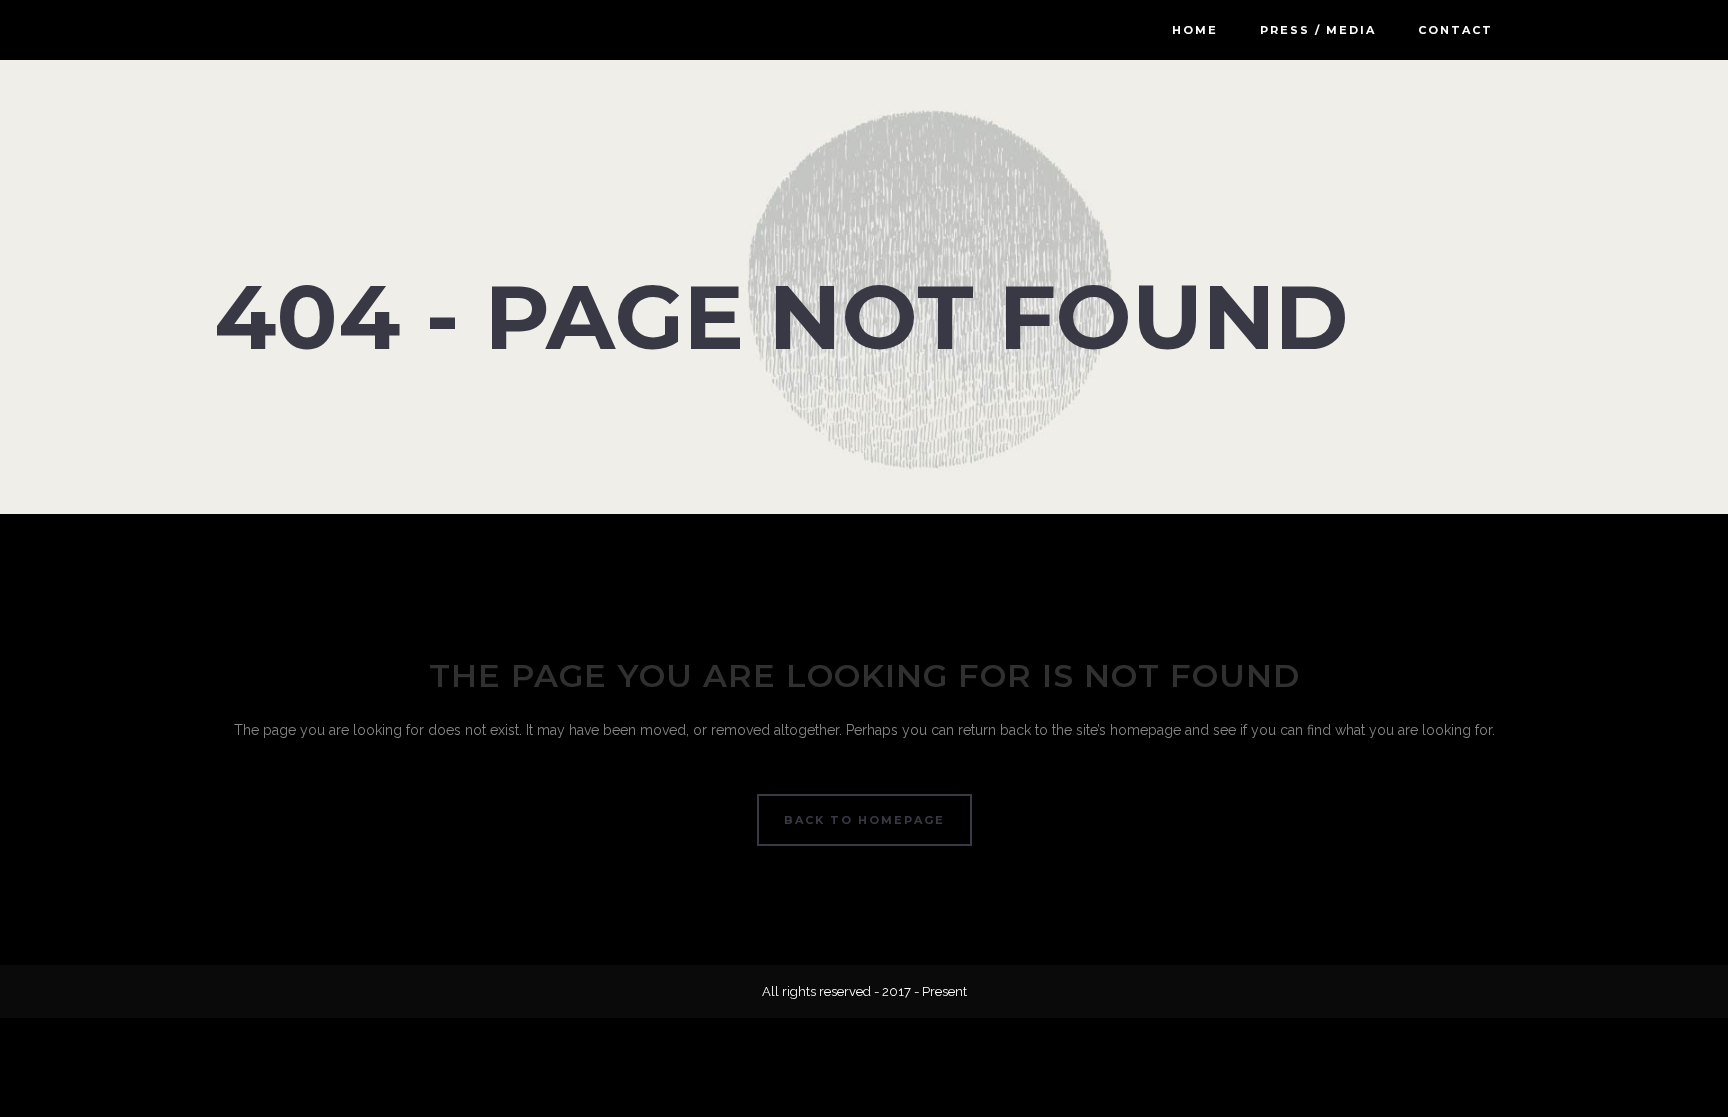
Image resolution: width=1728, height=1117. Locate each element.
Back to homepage (864, 820)
